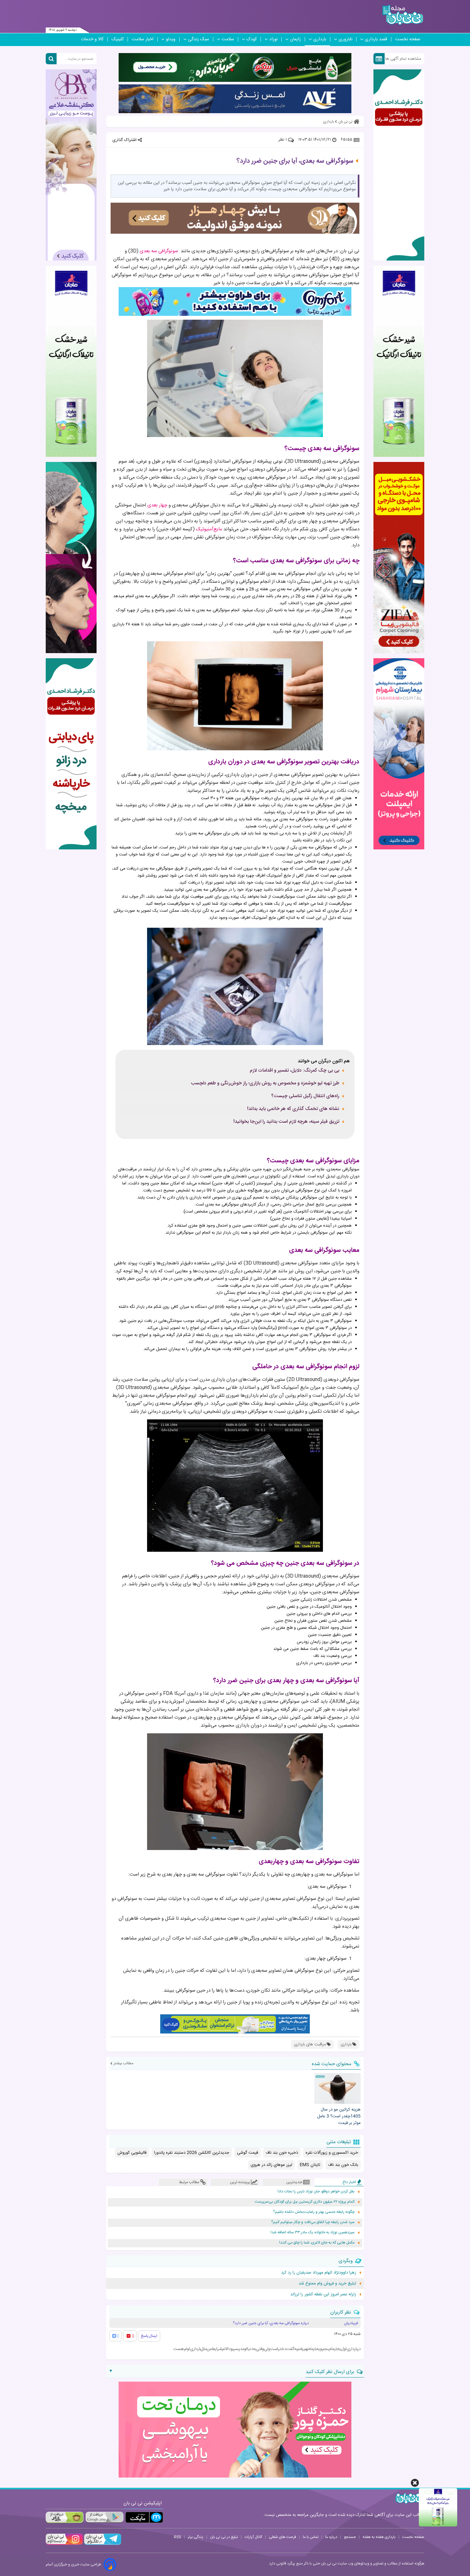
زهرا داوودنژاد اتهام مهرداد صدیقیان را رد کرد (319, 2273)
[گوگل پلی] (104, 2517)
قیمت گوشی (247, 2153)
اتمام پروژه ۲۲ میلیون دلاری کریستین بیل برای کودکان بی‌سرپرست (305, 2202)
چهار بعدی (157, 505)
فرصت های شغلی (282, 2537)
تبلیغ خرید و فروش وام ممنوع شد (327, 2283)
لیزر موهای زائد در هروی (271, 2165)
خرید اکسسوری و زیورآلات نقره (332, 2153)
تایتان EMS (310, 2165)
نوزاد (273, 39)
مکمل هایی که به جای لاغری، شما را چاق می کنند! (317, 2243)
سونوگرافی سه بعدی (159, 251)
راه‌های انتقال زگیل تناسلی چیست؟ (305, 1096)
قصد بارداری (376, 39)
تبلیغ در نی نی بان (224, 2537)
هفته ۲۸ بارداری (126, 624)
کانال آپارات (253, 2537)
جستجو (350, 2537)
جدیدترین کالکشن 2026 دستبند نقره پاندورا (192, 2153)
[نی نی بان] (403, 15)
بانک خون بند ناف (343, 2165)
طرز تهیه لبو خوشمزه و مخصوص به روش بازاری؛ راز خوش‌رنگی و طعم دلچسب (265, 1083)
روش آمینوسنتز (269, 1183)
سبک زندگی (199, 39)
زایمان (295, 39)
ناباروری (345, 39)
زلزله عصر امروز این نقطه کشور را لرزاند (323, 2294)
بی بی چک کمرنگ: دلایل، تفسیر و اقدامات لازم (294, 1071)
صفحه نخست (408, 39)
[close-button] (415, 2483)
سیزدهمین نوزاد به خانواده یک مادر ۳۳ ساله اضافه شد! (313, 2233)
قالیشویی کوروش (132, 2153)
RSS (177, 2537)
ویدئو (171, 39)
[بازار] (65, 2517)
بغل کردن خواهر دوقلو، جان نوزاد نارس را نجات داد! (316, 2192)
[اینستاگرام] (64, 2544)
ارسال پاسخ (149, 2336)
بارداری (320, 39)
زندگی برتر (196, 2537)
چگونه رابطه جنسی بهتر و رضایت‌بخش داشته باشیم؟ (314, 2212)
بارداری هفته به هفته (379, 2537)
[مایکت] (144, 2517)
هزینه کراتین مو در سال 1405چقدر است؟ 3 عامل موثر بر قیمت (339, 2116)
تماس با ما (311, 2537)
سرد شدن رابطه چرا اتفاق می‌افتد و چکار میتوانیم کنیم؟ (313, 2222)
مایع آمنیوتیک (279, 876)
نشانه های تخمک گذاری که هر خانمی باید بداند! (293, 1109)
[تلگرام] (102, 2544)
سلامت (228, 39)
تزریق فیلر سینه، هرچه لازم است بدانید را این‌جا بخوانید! (286, 1122)
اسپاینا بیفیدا (341, 1219)
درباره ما (331, 2537)
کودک (252, 39)
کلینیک (118, 39)
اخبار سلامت (143, 39)
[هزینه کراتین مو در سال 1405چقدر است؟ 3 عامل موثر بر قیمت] (337, 2088)
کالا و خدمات (92, 39)
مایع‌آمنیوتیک (209, 529)
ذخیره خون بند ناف (282, 2153)
